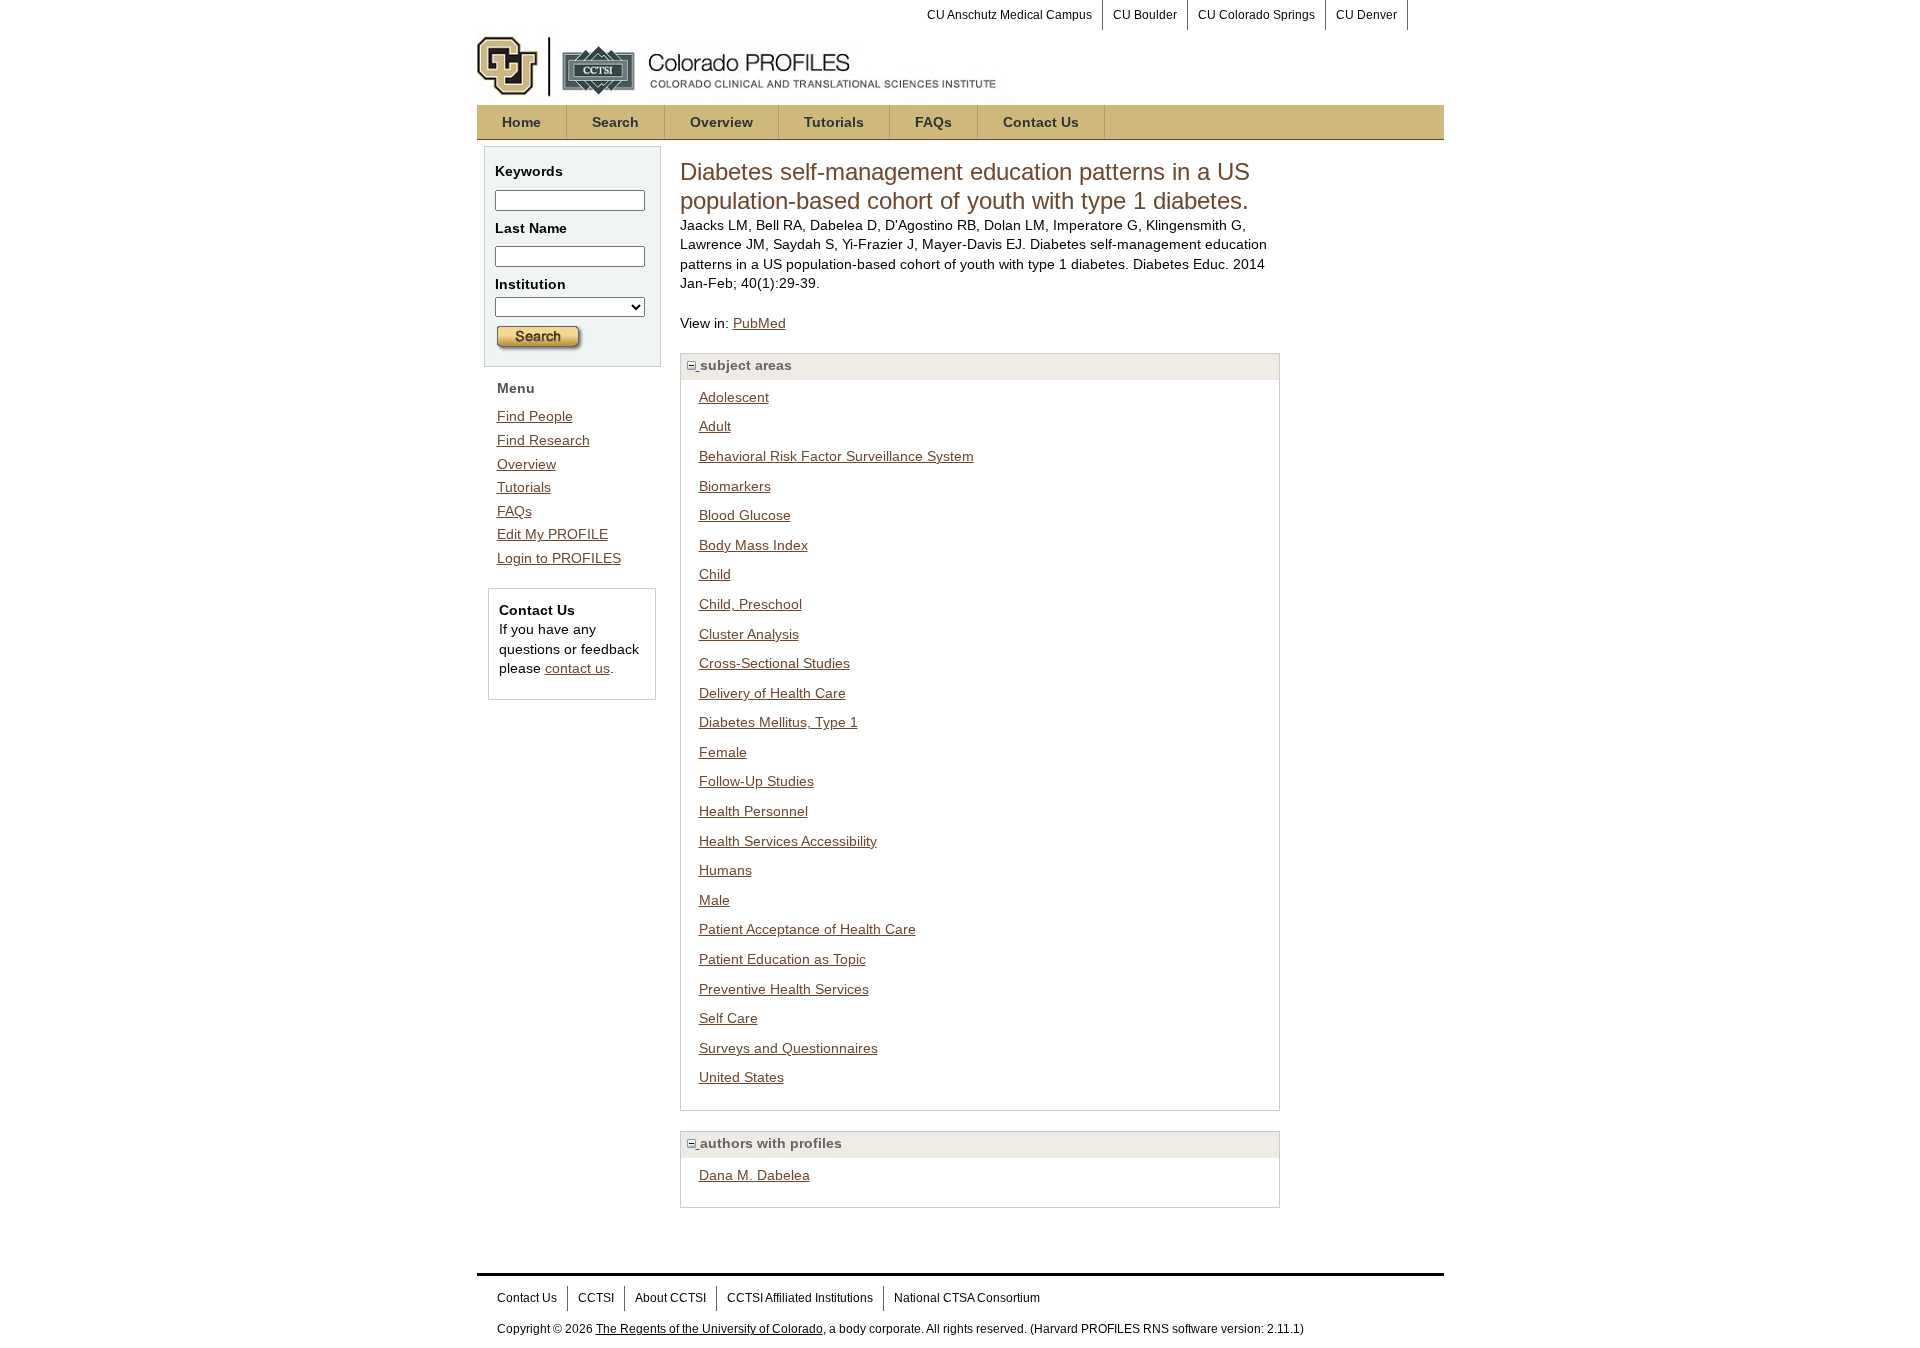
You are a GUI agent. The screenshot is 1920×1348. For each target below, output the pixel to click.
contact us (577, 668)
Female (723, 752)
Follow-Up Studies (756, 781)
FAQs (933, 122)
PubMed (759, 323)
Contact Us (1041, 122)
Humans (725, 870)
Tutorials (834, 122)
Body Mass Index (753, 545)
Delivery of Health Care (772, 693)
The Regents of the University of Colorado (709, 1329)
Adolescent (734, 397)
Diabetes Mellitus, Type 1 (778, 722)
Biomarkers (735, 486)
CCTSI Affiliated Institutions (800, 1298)
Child (715, 574)
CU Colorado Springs (1256, 15)
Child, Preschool (750, 604)
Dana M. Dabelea (754, 1175)
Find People (535, 416)
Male (714, 900)
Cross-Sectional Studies (774, 663)
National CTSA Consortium (967, 1298)
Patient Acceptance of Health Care (807, 929)
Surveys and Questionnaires (788, 1048)
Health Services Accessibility (788, 841)
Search (615, 122)
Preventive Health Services (784, 989)
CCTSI (596, 1298)
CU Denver (1366, 15)
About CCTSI (670, 1298)
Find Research (543, 440)
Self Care (728, 1018)
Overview (721, 122)
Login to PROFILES (559, 558)
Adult (715, 426)
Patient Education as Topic (782, 959)
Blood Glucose (745, 515)
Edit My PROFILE (552, 534)
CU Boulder (1145, 15)
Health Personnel (753, 811)
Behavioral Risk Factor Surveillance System (836, 456)
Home (521, 122)
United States (741, 1077)
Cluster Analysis (749, 634)
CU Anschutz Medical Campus (1009, 15)
